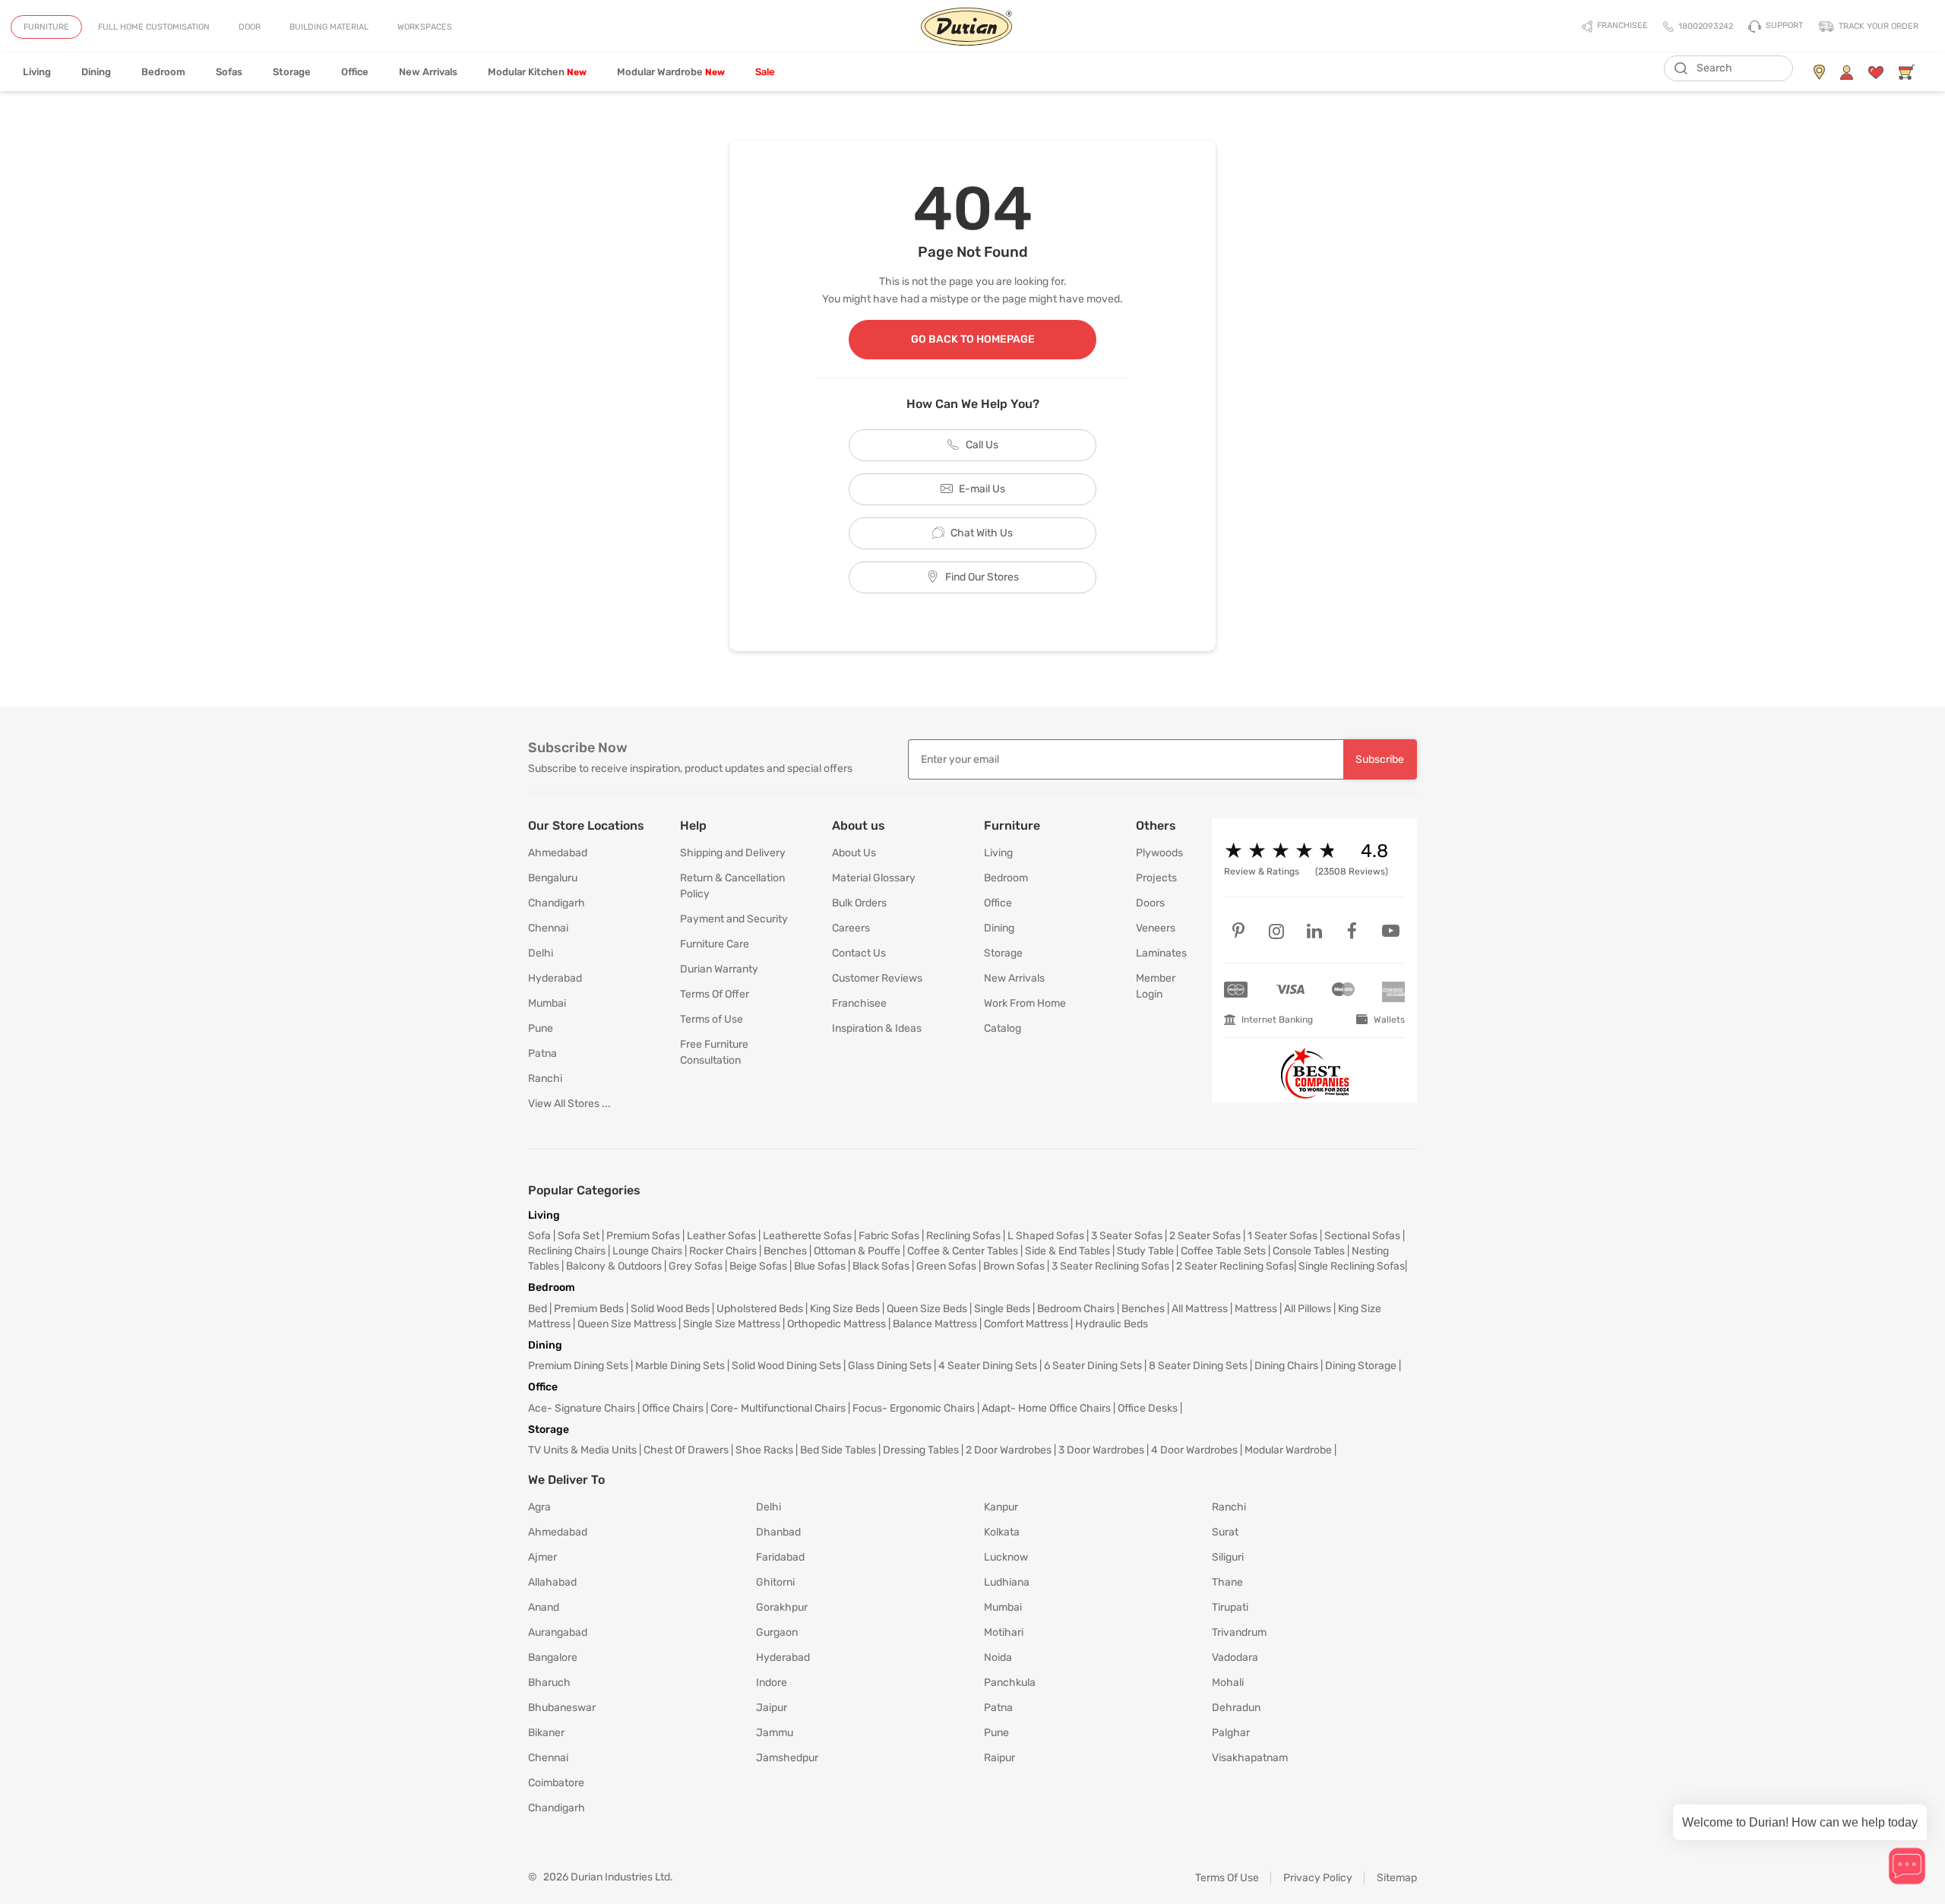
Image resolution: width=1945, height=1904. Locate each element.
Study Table (1145, 1251)
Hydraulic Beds (1112, 1324)
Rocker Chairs (723, 1251)
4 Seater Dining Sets (988, 1366)
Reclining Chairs (567, 1251)
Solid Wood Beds (670, 1309)
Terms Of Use (1227, 1878)
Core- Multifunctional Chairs (778, 1408)
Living (37, 72)
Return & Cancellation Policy (732, 886)
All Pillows (1308, 1309)
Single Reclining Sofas (1352, 1266)
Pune (541, 1028)
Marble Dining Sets (680, 1366)
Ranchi (545, 1079)
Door (250, 27)
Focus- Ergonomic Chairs (914, 1408)
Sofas (229, 72)
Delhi (541, 953)
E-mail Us (982, 489)
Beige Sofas (758, 1266)
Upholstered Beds (760, 1309)
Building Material (329, 27)
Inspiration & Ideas (877, 1028)
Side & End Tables (1067, 1251)
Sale (765, 72)
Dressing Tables (921, 1450)
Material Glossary (874, 878)
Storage (292, 72)
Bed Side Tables (838, 1450)
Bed (538, 1309)
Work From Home (1025, 1003)
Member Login (1156, 986)
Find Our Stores (982, 577)
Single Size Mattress (732, 1324)
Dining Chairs (1286, 1366)
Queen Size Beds (927, 1309)
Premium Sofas (643, 1236)
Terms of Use (712, 1019)
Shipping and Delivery (733, 853)
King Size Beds (845, 1309)
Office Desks (1148, 1408)
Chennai (548, 928)
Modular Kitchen (537, 72)
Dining (96, 72)
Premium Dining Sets (578, 1366)
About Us (854, 853)
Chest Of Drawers (686, 1450)
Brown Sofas (1014, 1266)
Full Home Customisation (154, 27)
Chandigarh (557, 903)
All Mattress (1200, 1309)
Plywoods (1159, 853)
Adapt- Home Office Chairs (1046, 1408)
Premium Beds (589, 1309)
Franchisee (859, 1003)
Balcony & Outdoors (614, 1266)
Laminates (1161, 953)
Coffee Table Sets (1223, 1251)
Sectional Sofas (1362, 1236)
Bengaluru (553, 878)
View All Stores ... (569, 1104)
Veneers (1156, 928)
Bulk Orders (859, 903)
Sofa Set (579, 1236)
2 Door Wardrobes (1009, 1450)
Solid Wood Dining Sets (786, 1366)
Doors (1150, 903)
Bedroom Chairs (1076, 1309)
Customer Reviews (877, 978)
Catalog (1003, 1028)
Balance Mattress (935, 1324)
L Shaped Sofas (1046, 1236)
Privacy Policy (1318, 1878)
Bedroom (163, 72)
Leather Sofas (721, 1236)
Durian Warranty (719, 969)
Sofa (539, 1236)
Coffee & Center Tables (963, 1251)
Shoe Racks (764, 1450)
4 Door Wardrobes (1194, 1450)
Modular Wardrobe (671, 72)
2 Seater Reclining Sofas (1235, 1266)
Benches (785, 1251)
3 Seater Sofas (1127, 1236)
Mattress (1256, 1309)
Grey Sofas (696, 1266)
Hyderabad (555, 978)
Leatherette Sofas (807, 1236)
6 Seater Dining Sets (1093, 1366)
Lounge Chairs (647, 1251)
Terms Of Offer (715, 994)
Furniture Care (715, 944)
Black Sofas (881, 1266)
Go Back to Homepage (973, 339)
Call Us (982, 445)
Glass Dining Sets (890, 1366)
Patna (542, 1053)
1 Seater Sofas (1282, 1236)
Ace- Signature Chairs (582, 1408)
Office (355, 72)
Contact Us (859, 953)
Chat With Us (982, 533)
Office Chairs (673, 1408)
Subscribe (1380, 759)
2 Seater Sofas (1205, 1236)
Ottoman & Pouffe (857, 1251)
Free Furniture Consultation (714, 1052)
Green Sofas (946, 1266)
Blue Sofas (820, 1266)
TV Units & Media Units (582, 1450)
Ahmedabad (558, 853)
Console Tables (1309, 1251)
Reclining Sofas (963, 1236)
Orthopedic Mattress (837, 1324)
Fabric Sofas (889, 1236)
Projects (1156, 878)
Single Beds (1002, 1309)
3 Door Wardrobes (1101, 1450)
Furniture (46, 27)
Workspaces (425, 27)
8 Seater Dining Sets (1198, 1366)
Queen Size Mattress (627, 1324)
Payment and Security (734, 919)
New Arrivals (428, 72)
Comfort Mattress (1026, 1324)
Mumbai (547, 1003)
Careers (851, 928)
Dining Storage (1361, 1366)
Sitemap (1397, 1878)
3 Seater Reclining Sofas (1110, 1266)
